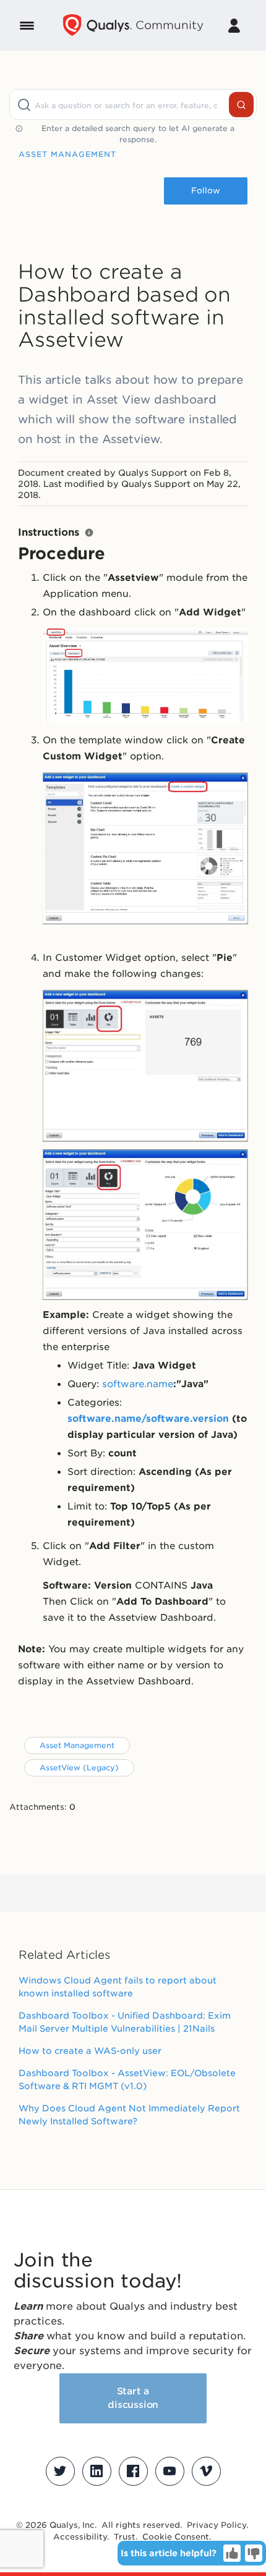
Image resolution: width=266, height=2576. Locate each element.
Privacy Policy (217, 2525)
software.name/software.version (148, 1419)
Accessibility (80, 2537)
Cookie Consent (176, 2537)
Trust (125, 2537)
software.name (138, 1384)
